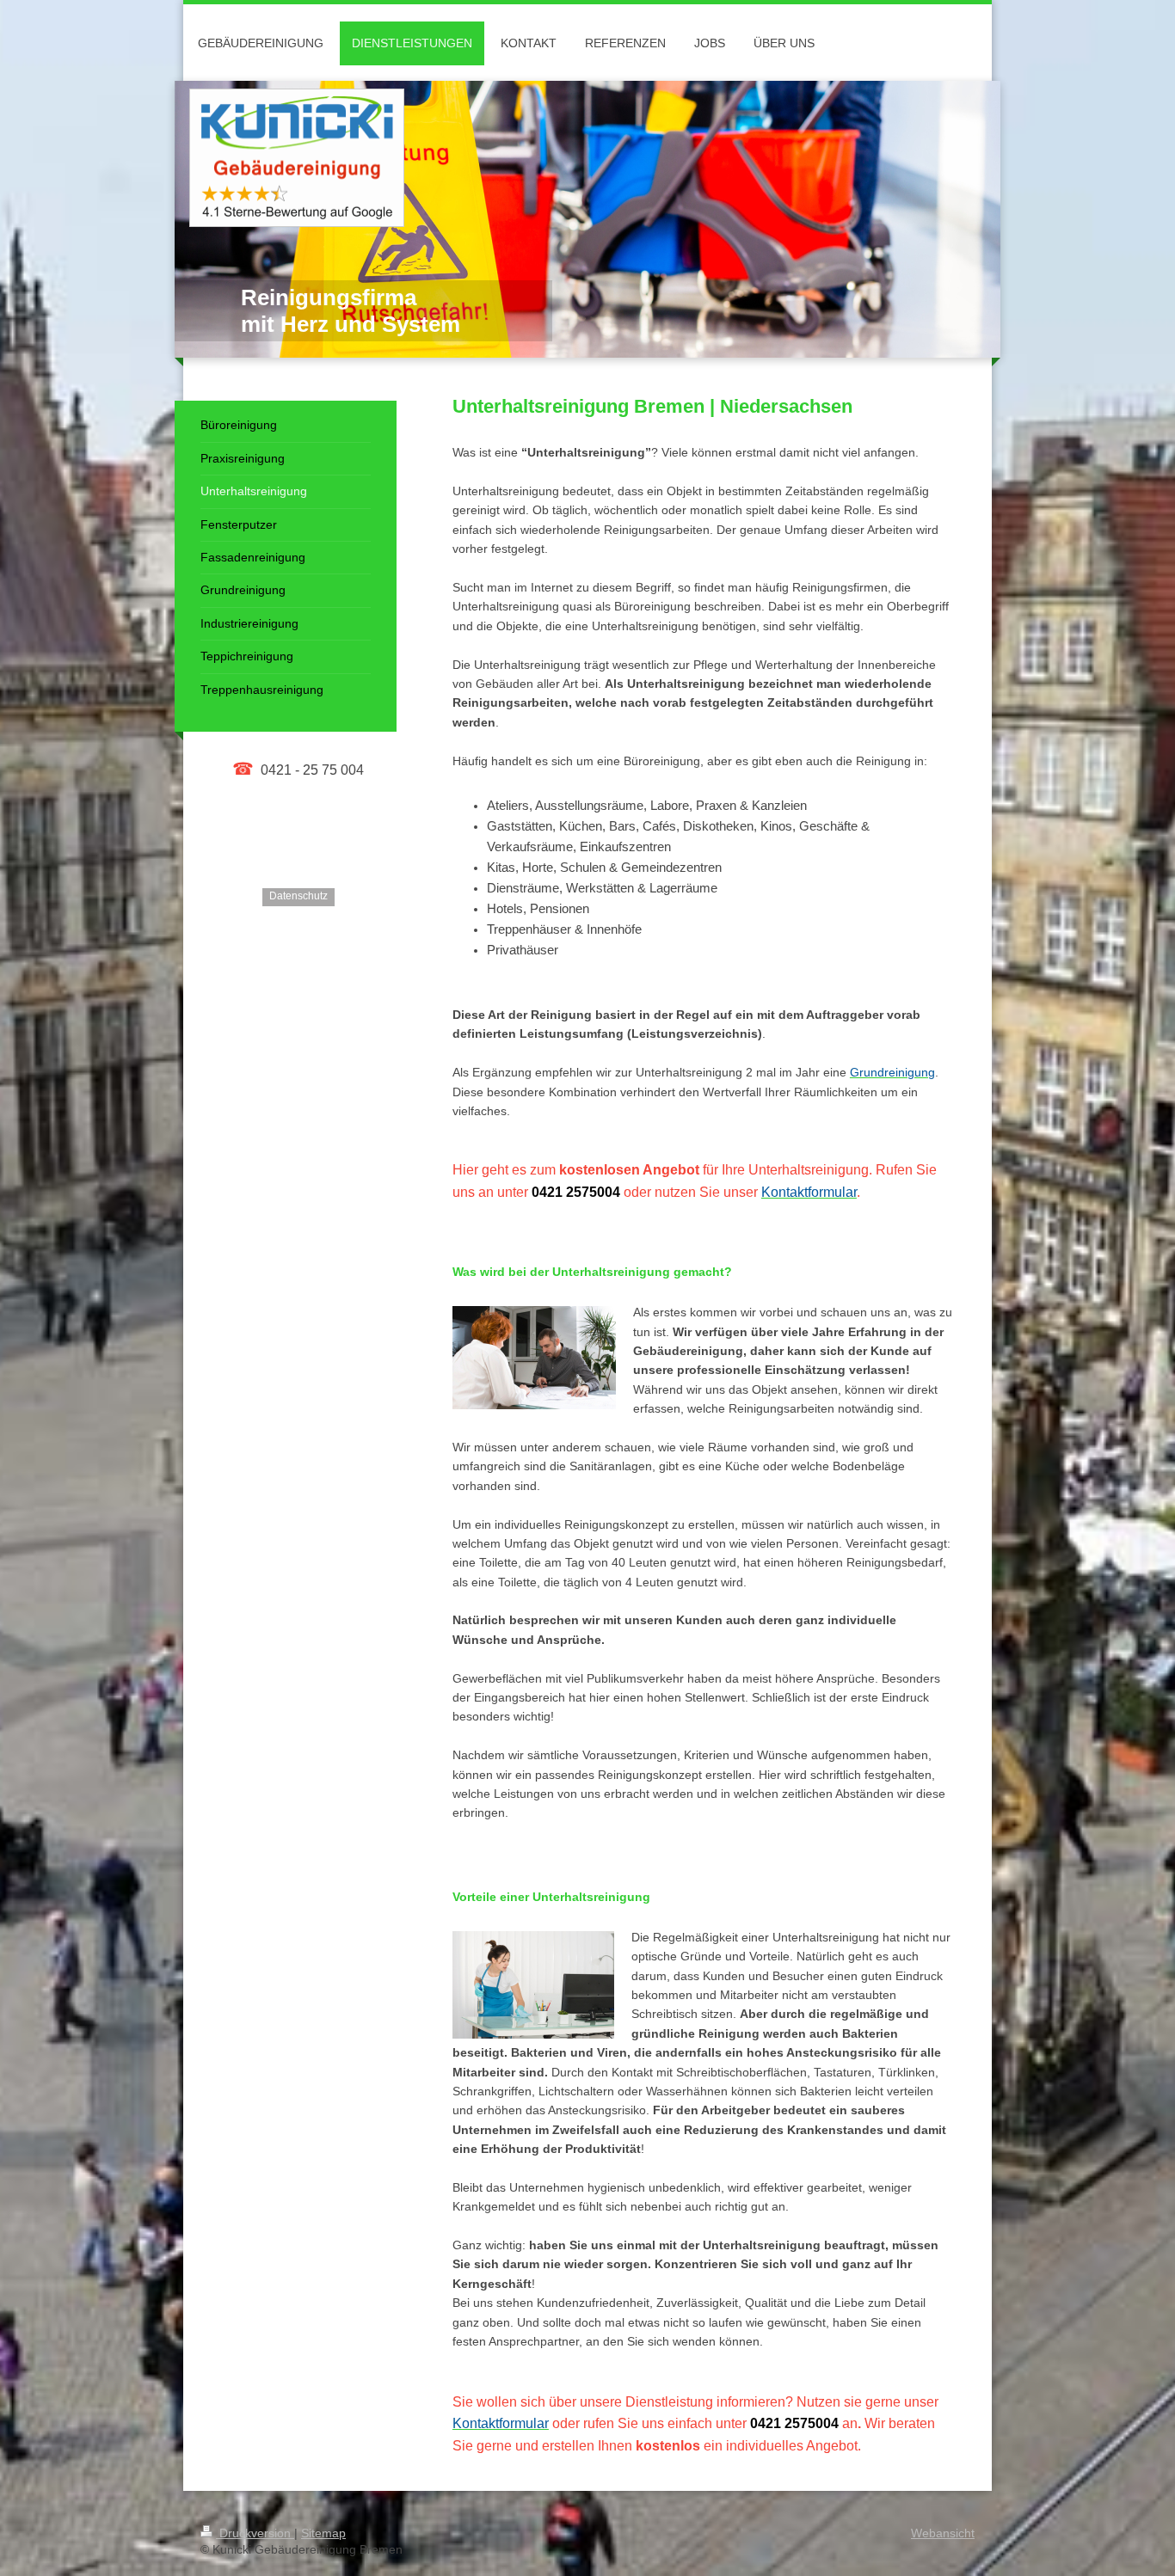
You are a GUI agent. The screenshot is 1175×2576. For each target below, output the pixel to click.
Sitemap (323, 2533)
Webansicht (943, 2533)
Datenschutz (298, 896)
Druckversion (255, 2533)
